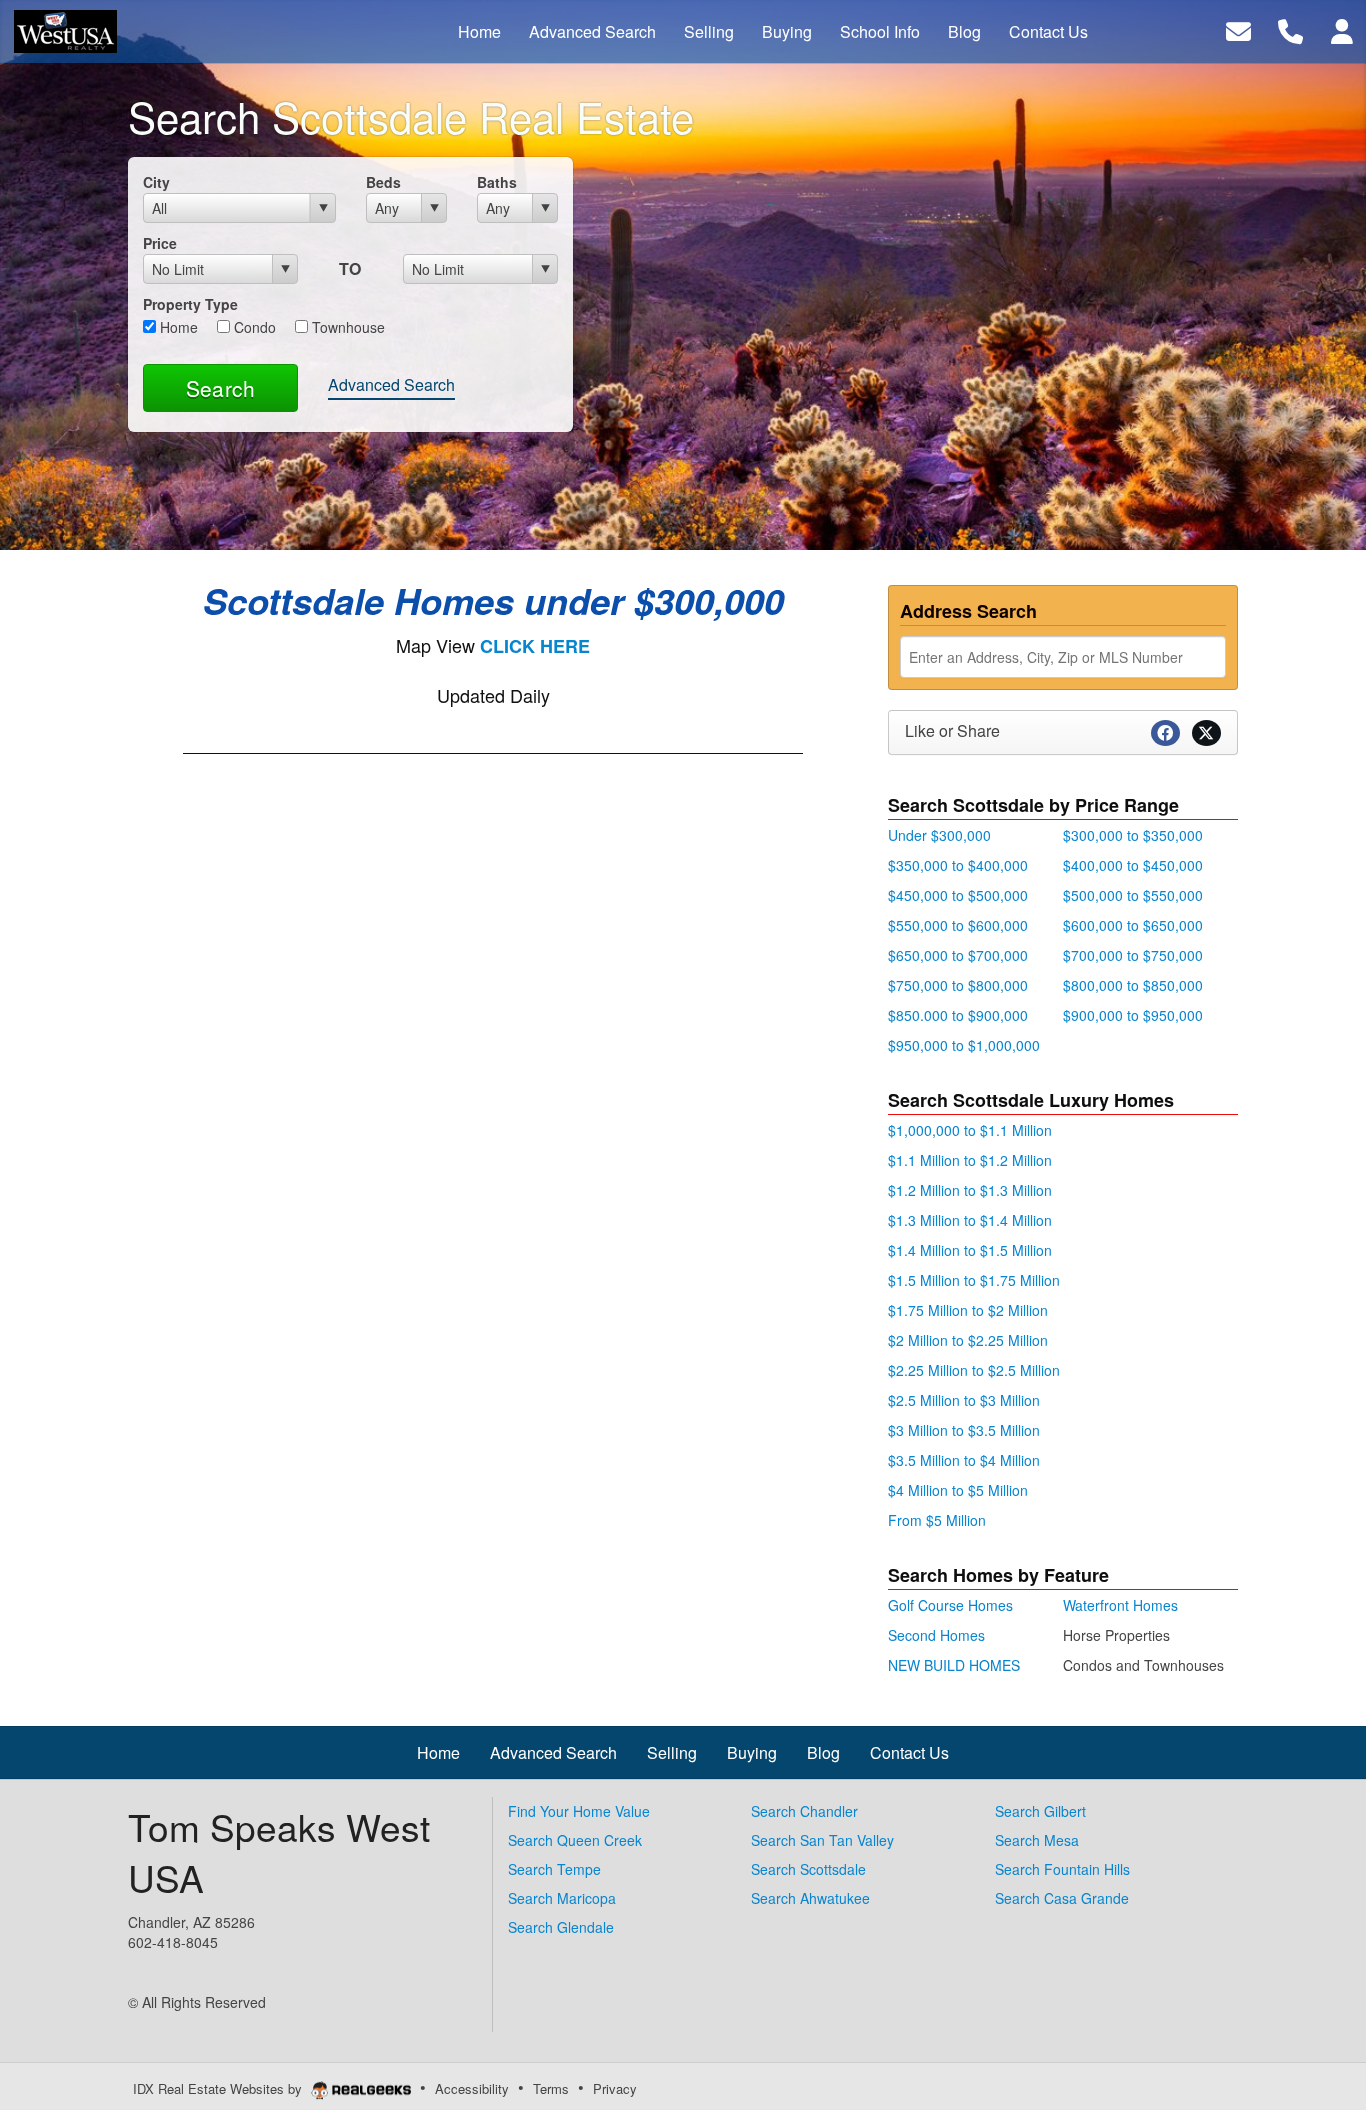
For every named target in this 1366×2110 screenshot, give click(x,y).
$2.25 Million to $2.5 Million (974, 1370)
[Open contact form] (1238, 29)
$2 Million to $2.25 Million (968, 1340)
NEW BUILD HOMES (954, 1665)
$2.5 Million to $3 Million (964, 1400)
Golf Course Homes (950, 1605)
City (156, 182)
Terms (551, 2088)
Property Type (190, 304)
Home (177, 327)
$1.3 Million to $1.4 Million (970, 1220)
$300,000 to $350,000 (1133, 835)
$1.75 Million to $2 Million (968, 1310)
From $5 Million (937, 1520)
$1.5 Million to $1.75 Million (974, 1280)
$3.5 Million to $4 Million (964, 1460)
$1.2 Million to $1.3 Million (970, 1190)
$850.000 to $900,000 (958, 1015)
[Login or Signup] (1342, 29)
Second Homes (936, 1635)
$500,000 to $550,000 (1133, 895)
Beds (383, 182)
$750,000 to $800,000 (958, 985)
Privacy (615, 2088)
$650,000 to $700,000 (958, 955)
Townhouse (346, 327)
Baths (497, 182)
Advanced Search (391, 384)
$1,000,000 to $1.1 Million (970, 1130)
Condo (253, 327)
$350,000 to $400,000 (958, 865)
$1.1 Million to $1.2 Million (970, 1160)
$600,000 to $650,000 (1133, 925)
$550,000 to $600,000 (958, 925)
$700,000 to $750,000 (1133, 955)
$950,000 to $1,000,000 (964, 1045)
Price (160, 243)
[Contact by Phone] (1290, 29)
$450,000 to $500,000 (958, 895)
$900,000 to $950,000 (1133, 1015)
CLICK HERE (535, 646)
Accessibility (472, 2088)
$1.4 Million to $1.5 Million (970, 1250)
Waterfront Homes (1120, 1605)
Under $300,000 (939, 835)
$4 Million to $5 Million (958, 1490)
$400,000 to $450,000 (1133, 865)
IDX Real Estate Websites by (219, 2088)
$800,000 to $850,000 (1133, 985)
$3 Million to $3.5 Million (964, 1430)
